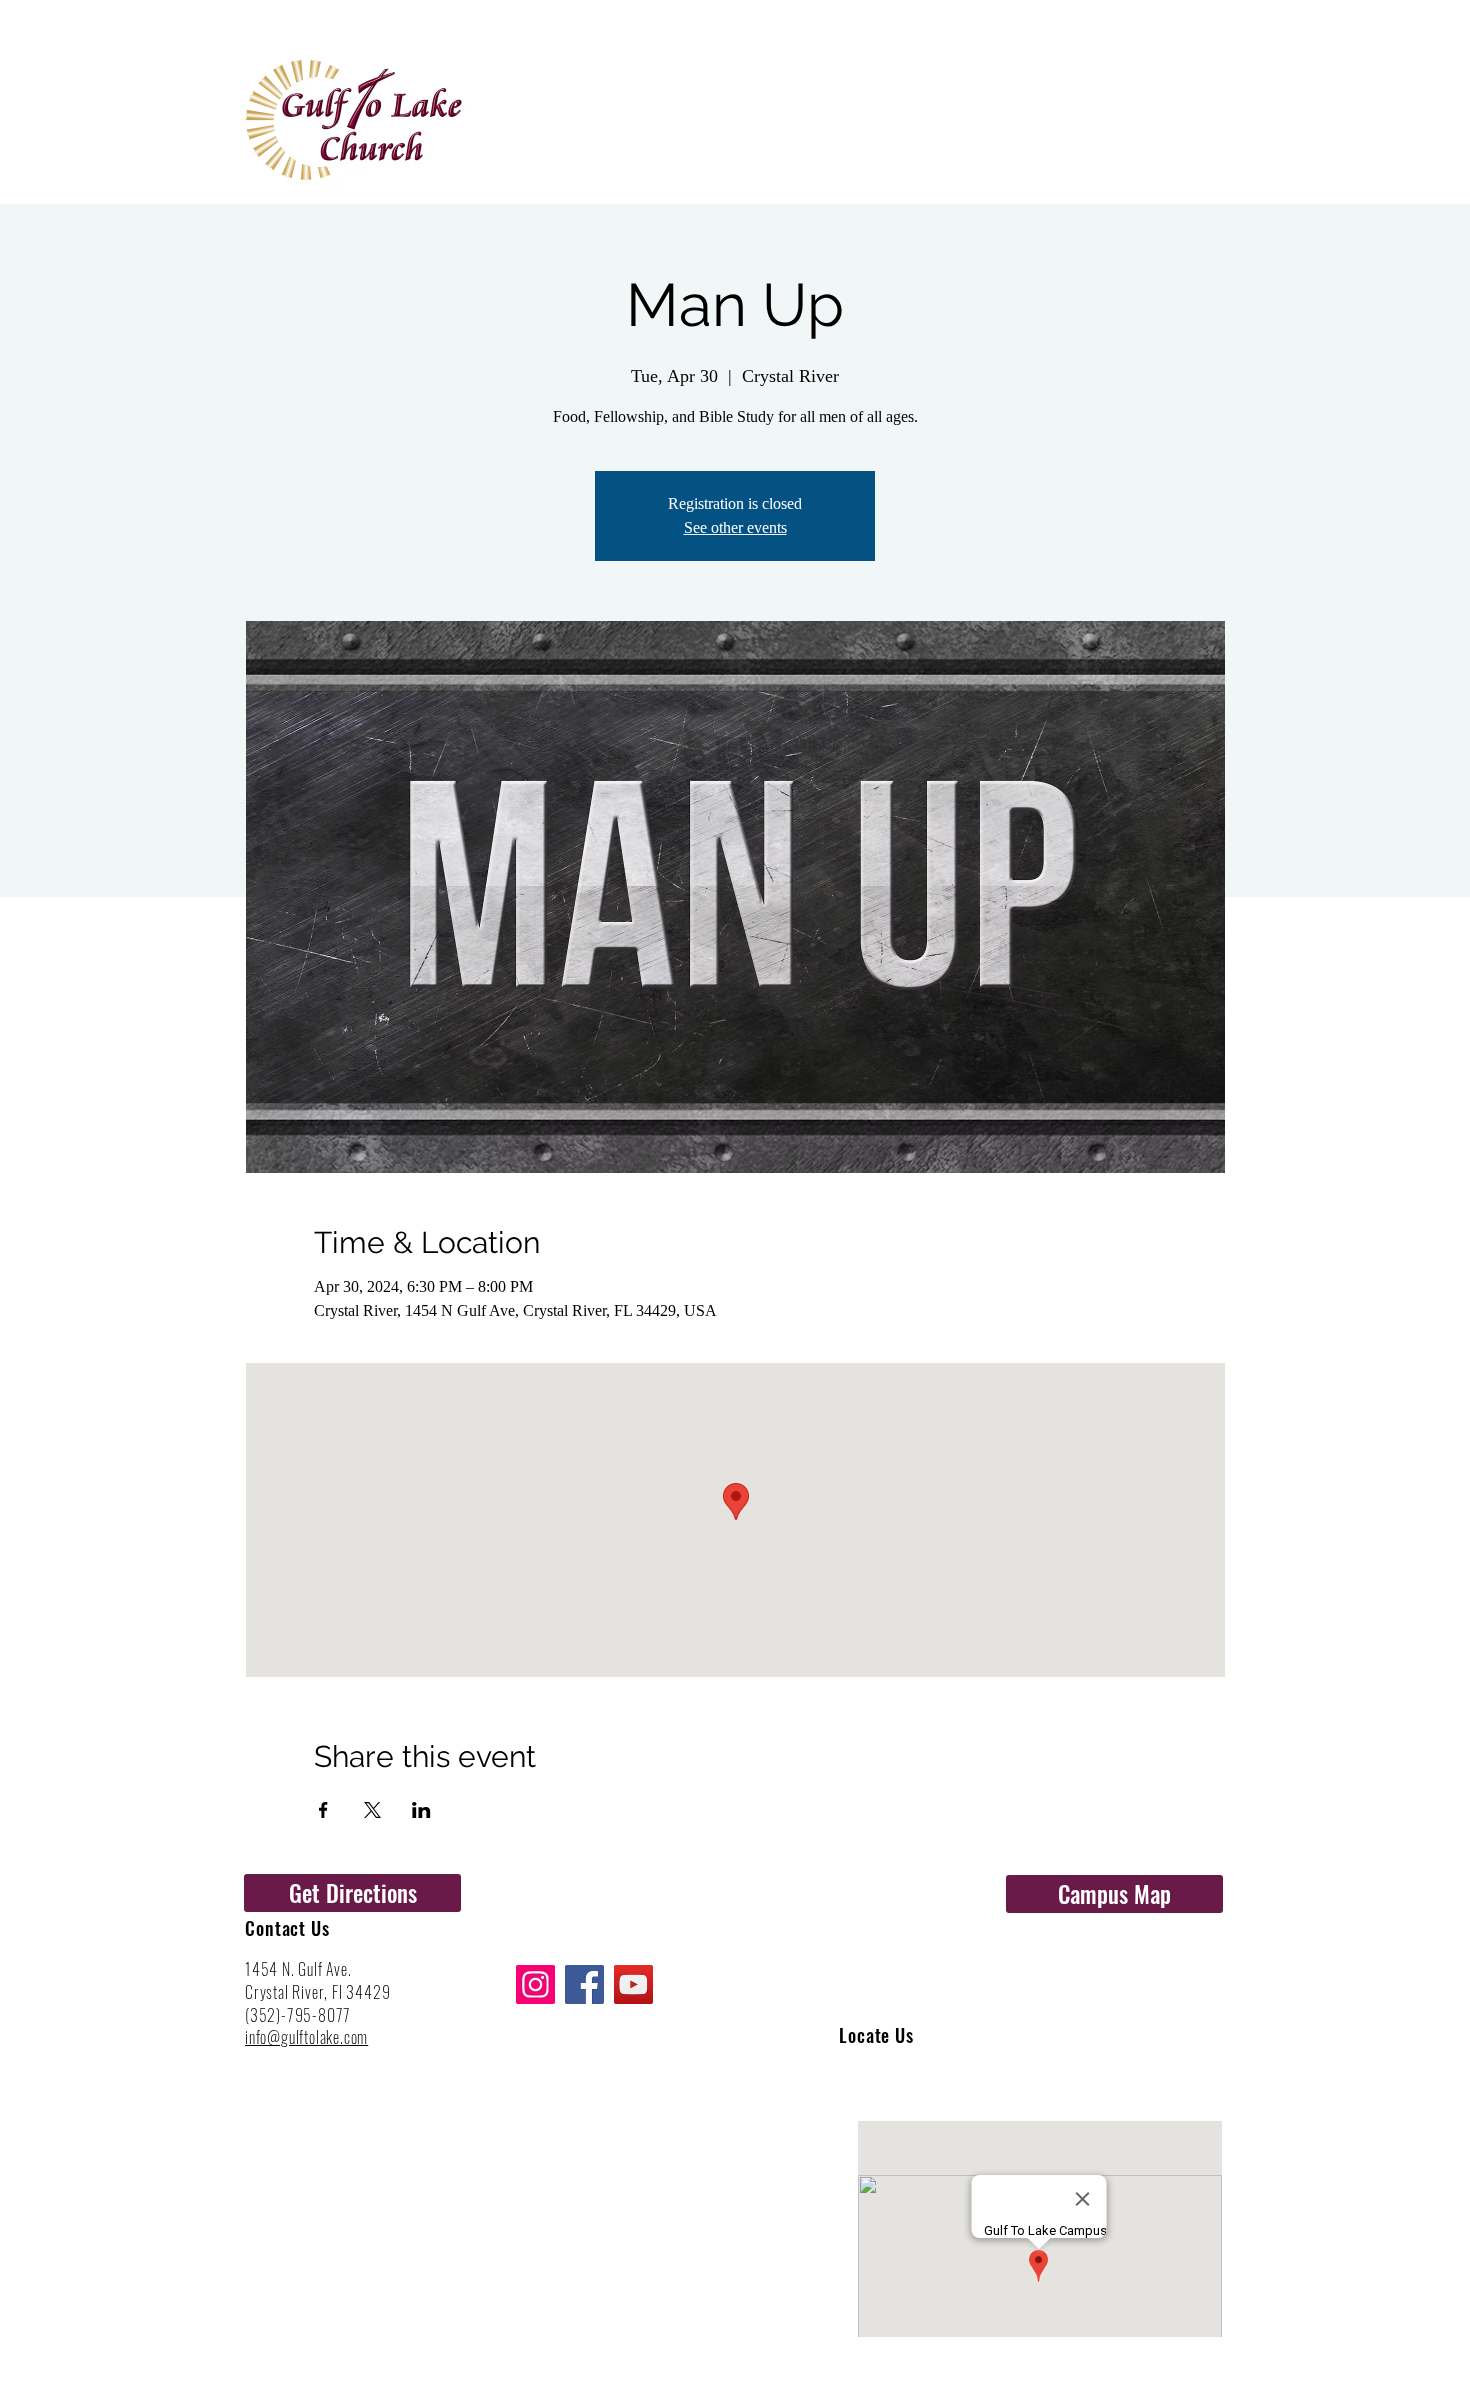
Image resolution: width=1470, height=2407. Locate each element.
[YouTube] (633, 1984)
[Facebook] (584, 1984)
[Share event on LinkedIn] (421, 1810)
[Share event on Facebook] (323, 1810)
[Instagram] (535, 1984)
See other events (735, 527)
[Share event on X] (372, 1810)
